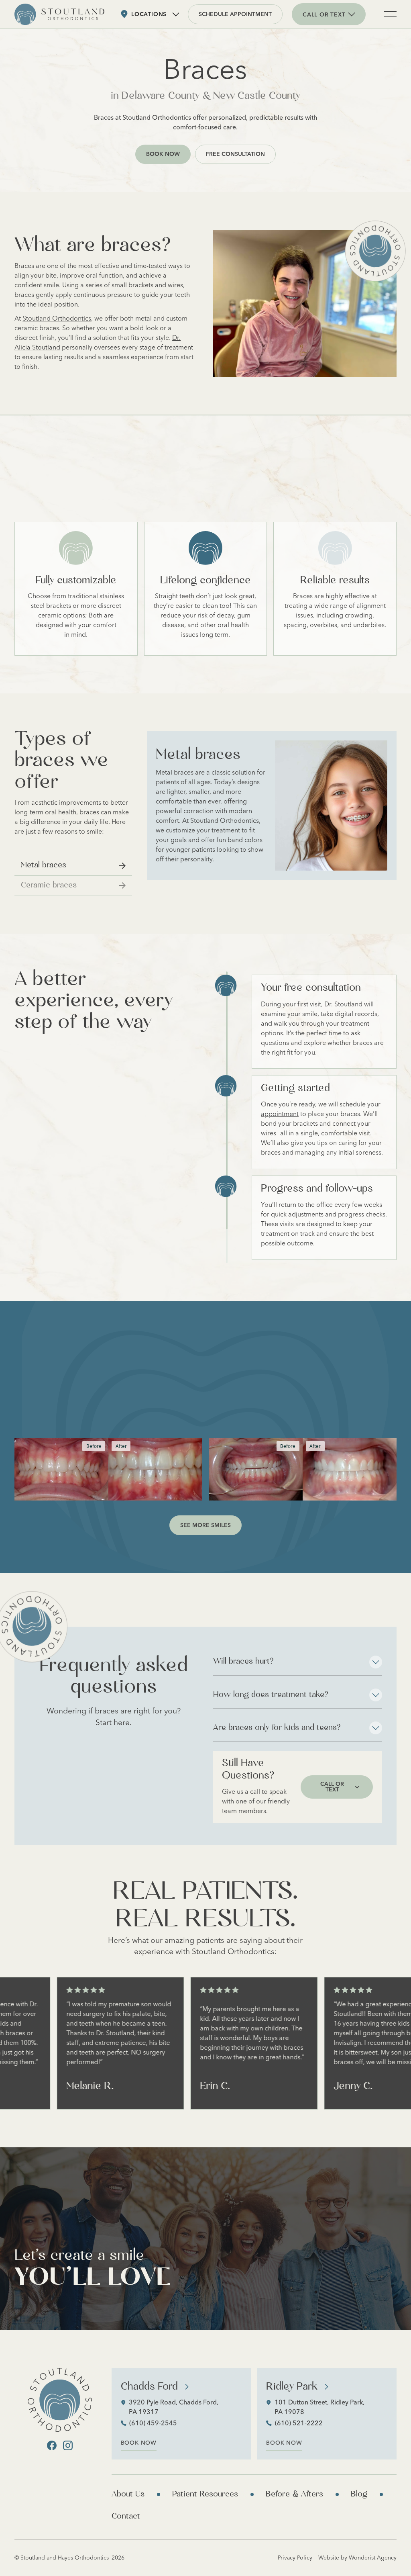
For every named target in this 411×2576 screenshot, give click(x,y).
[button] (150, 14)
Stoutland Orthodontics (57, 318)
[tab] (73, 866)
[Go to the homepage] (60, 2400)
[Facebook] (52, 2445)
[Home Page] (59, 14)
